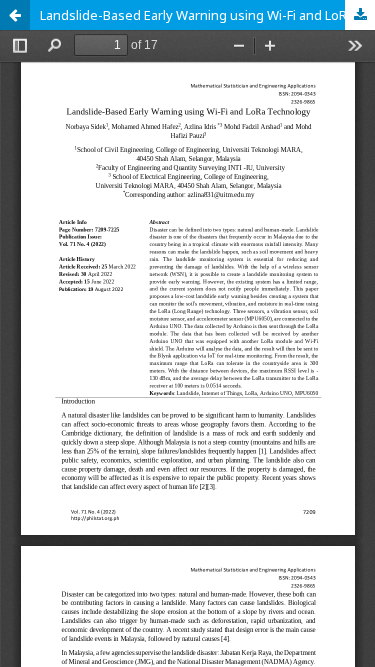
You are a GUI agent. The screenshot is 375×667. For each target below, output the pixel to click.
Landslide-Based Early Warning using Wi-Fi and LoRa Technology (207, 15)
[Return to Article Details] (15, 15)
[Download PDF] (360, 15)
